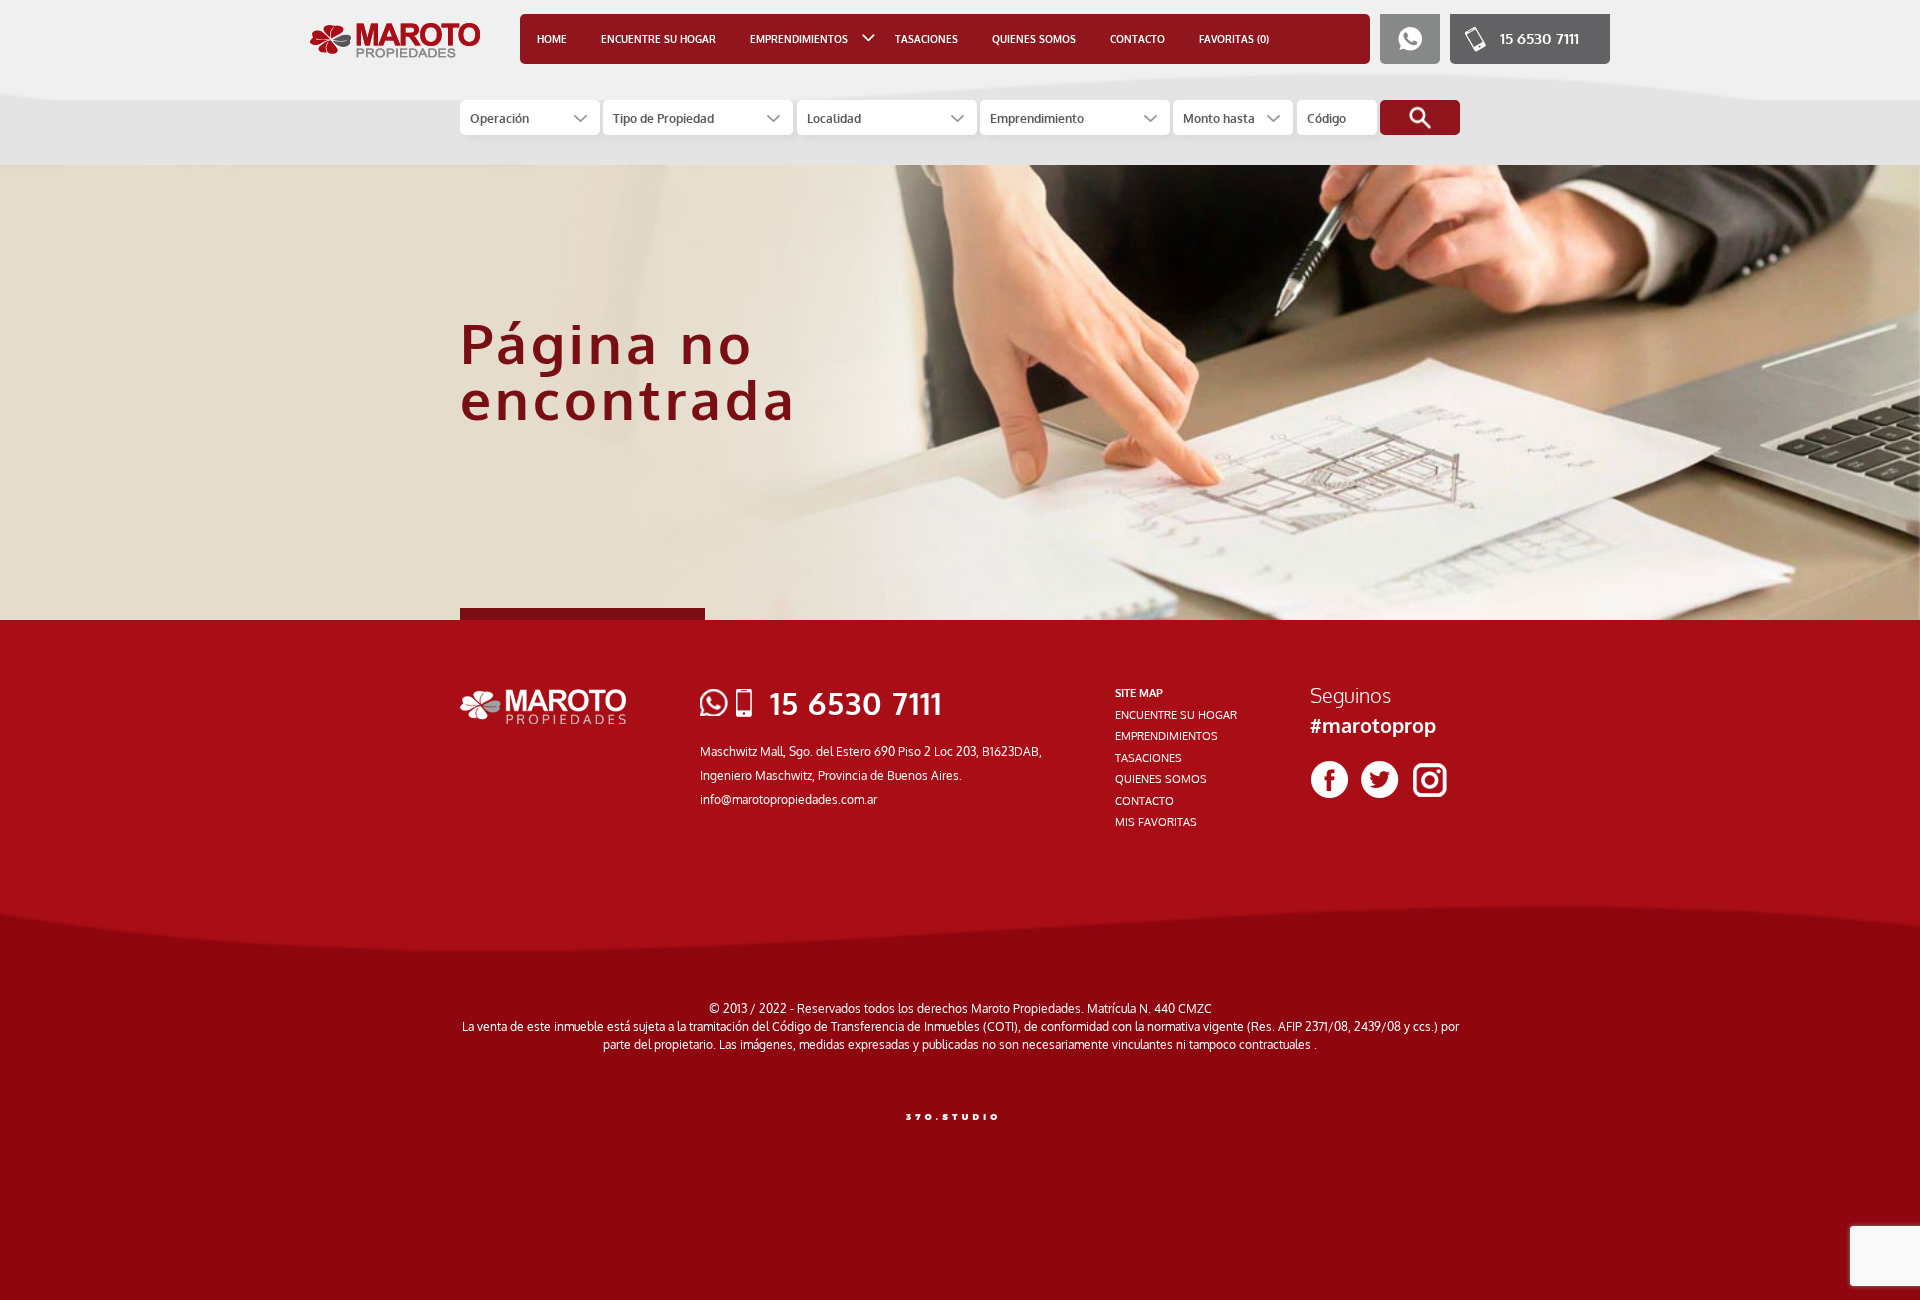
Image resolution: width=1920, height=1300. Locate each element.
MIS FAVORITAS (1156, 822)
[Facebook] (1330, 780)
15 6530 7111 (1539, 38)
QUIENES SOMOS (1034, 39)
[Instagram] (1430, 780)
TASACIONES (926, 39)
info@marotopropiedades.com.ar (788, 799)
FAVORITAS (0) (1234, 39)
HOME (552, 39)
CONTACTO (1137, 39)
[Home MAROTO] (395, 40)
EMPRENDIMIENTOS (1166, 736)
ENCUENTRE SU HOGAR (658, 39)
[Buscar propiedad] (1420, 117)
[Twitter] (1380, 780)
